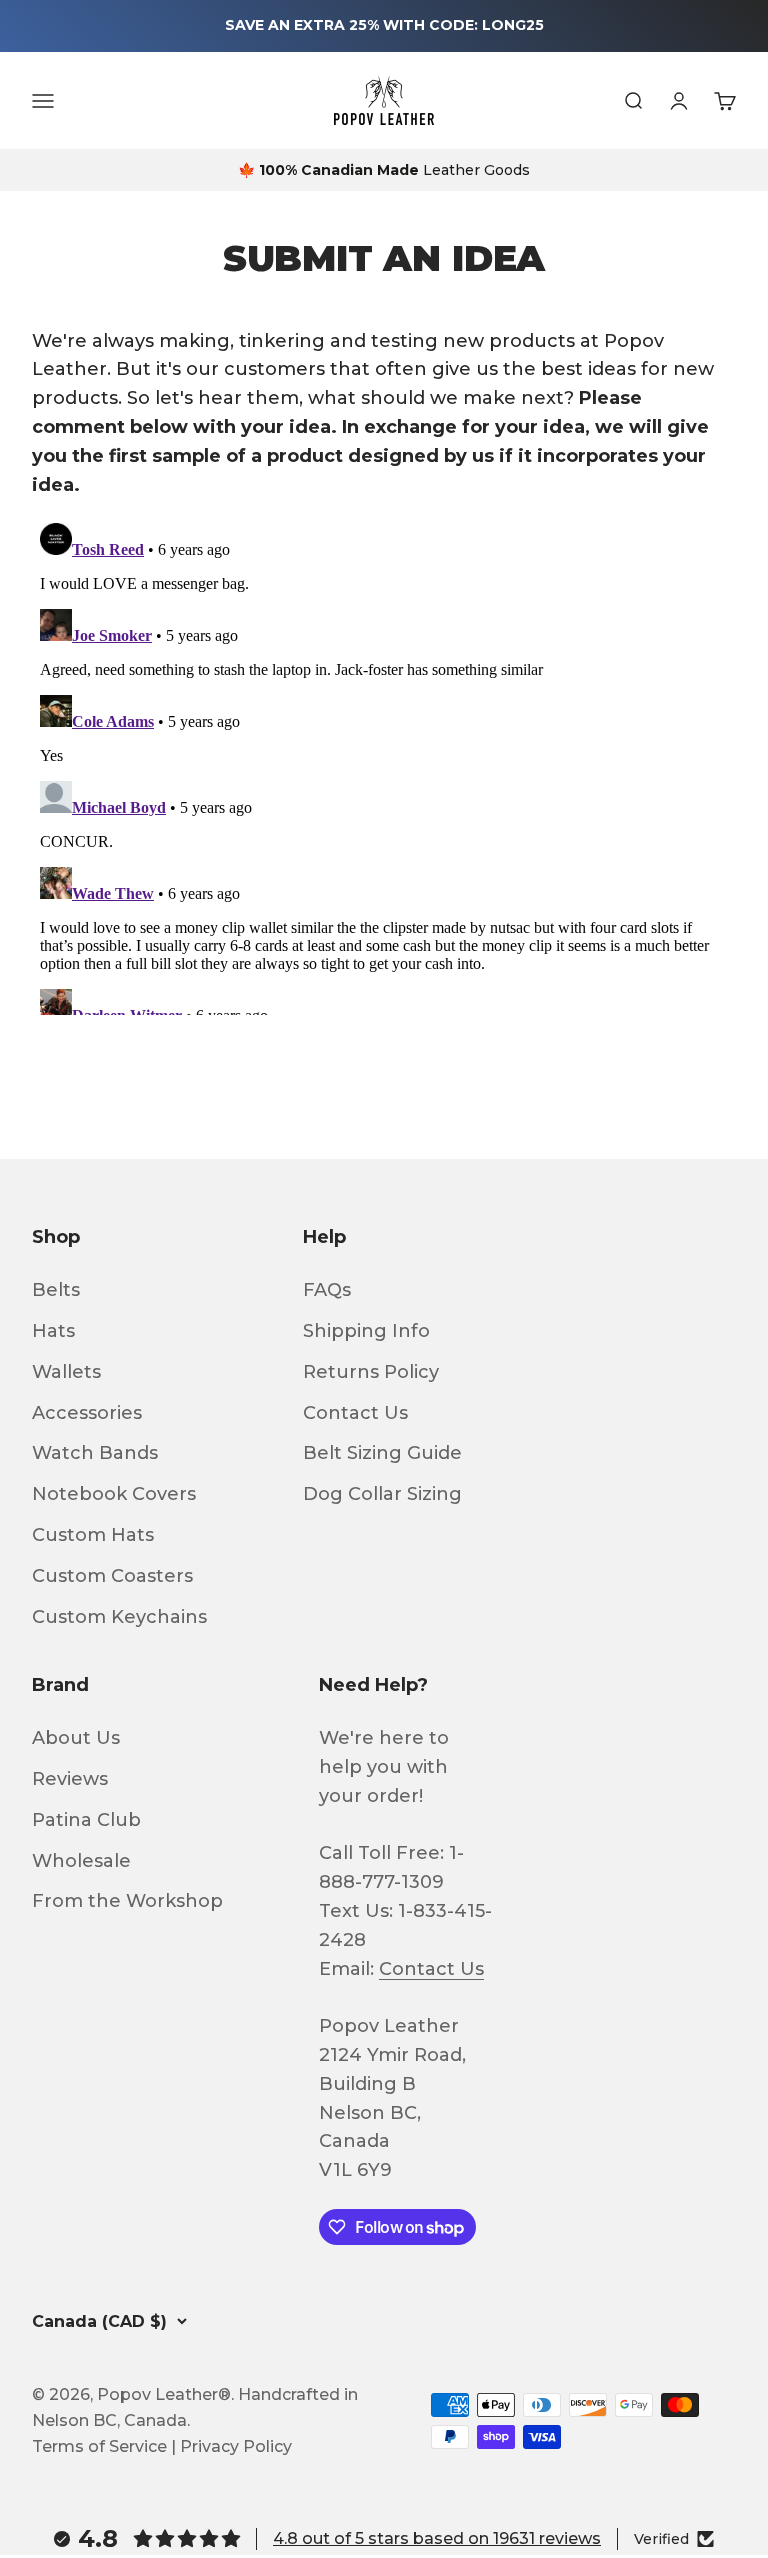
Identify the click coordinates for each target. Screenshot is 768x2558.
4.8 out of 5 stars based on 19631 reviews (437, 2538)
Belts (56, 1290)
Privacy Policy (236, 2446)
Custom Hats (93, 1535)
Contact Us (355, 1413)
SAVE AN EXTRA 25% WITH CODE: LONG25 (384, 25)
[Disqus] (384, 765)
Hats (53, 1331)
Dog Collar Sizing (382, 1494)
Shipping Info (366, 1331)
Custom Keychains (119, 1617)
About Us (76, 1738)
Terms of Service (99, 2446)
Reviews (70, 1779)
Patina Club (86, 1820)
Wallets (66, 1372)
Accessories (87, 1413)
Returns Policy (371, 1372)
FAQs (327, 1290)
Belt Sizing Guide (382, 1453)
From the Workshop (127, 1901)
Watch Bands (95, 1453)
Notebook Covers (114, 1494)
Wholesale (81, 1861)
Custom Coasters (112, 1576)
